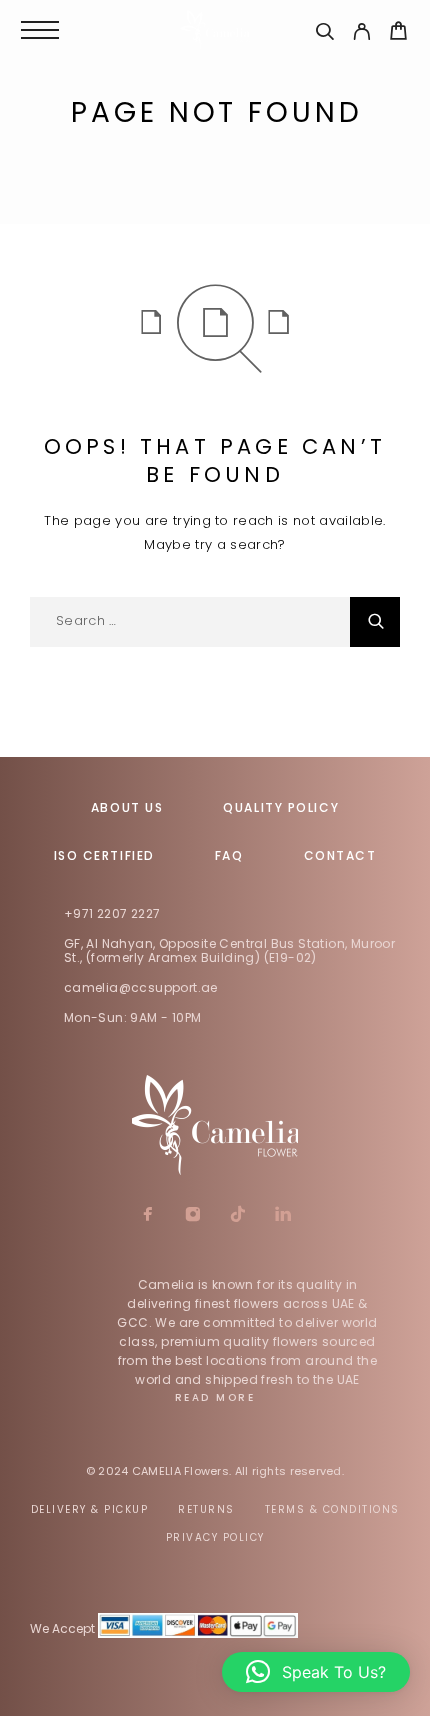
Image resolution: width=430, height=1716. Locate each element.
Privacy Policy (215, 1537)
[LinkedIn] (282, 1216)
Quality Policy (281, 807)
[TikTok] (237, 1216)
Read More (215, 1397)
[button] (316, 1672)
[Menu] (40, 30)
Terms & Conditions (332, 1509)
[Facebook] (147, 1216)
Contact (340, 855)
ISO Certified (104, 855)
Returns (206, 1509)
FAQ (229, 855)
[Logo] (215, 30)
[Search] (324, 34)
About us (127, 807)
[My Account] (361, 34)
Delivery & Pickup (90, 1509)
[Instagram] (192, 1216)
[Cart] (398, 33)
